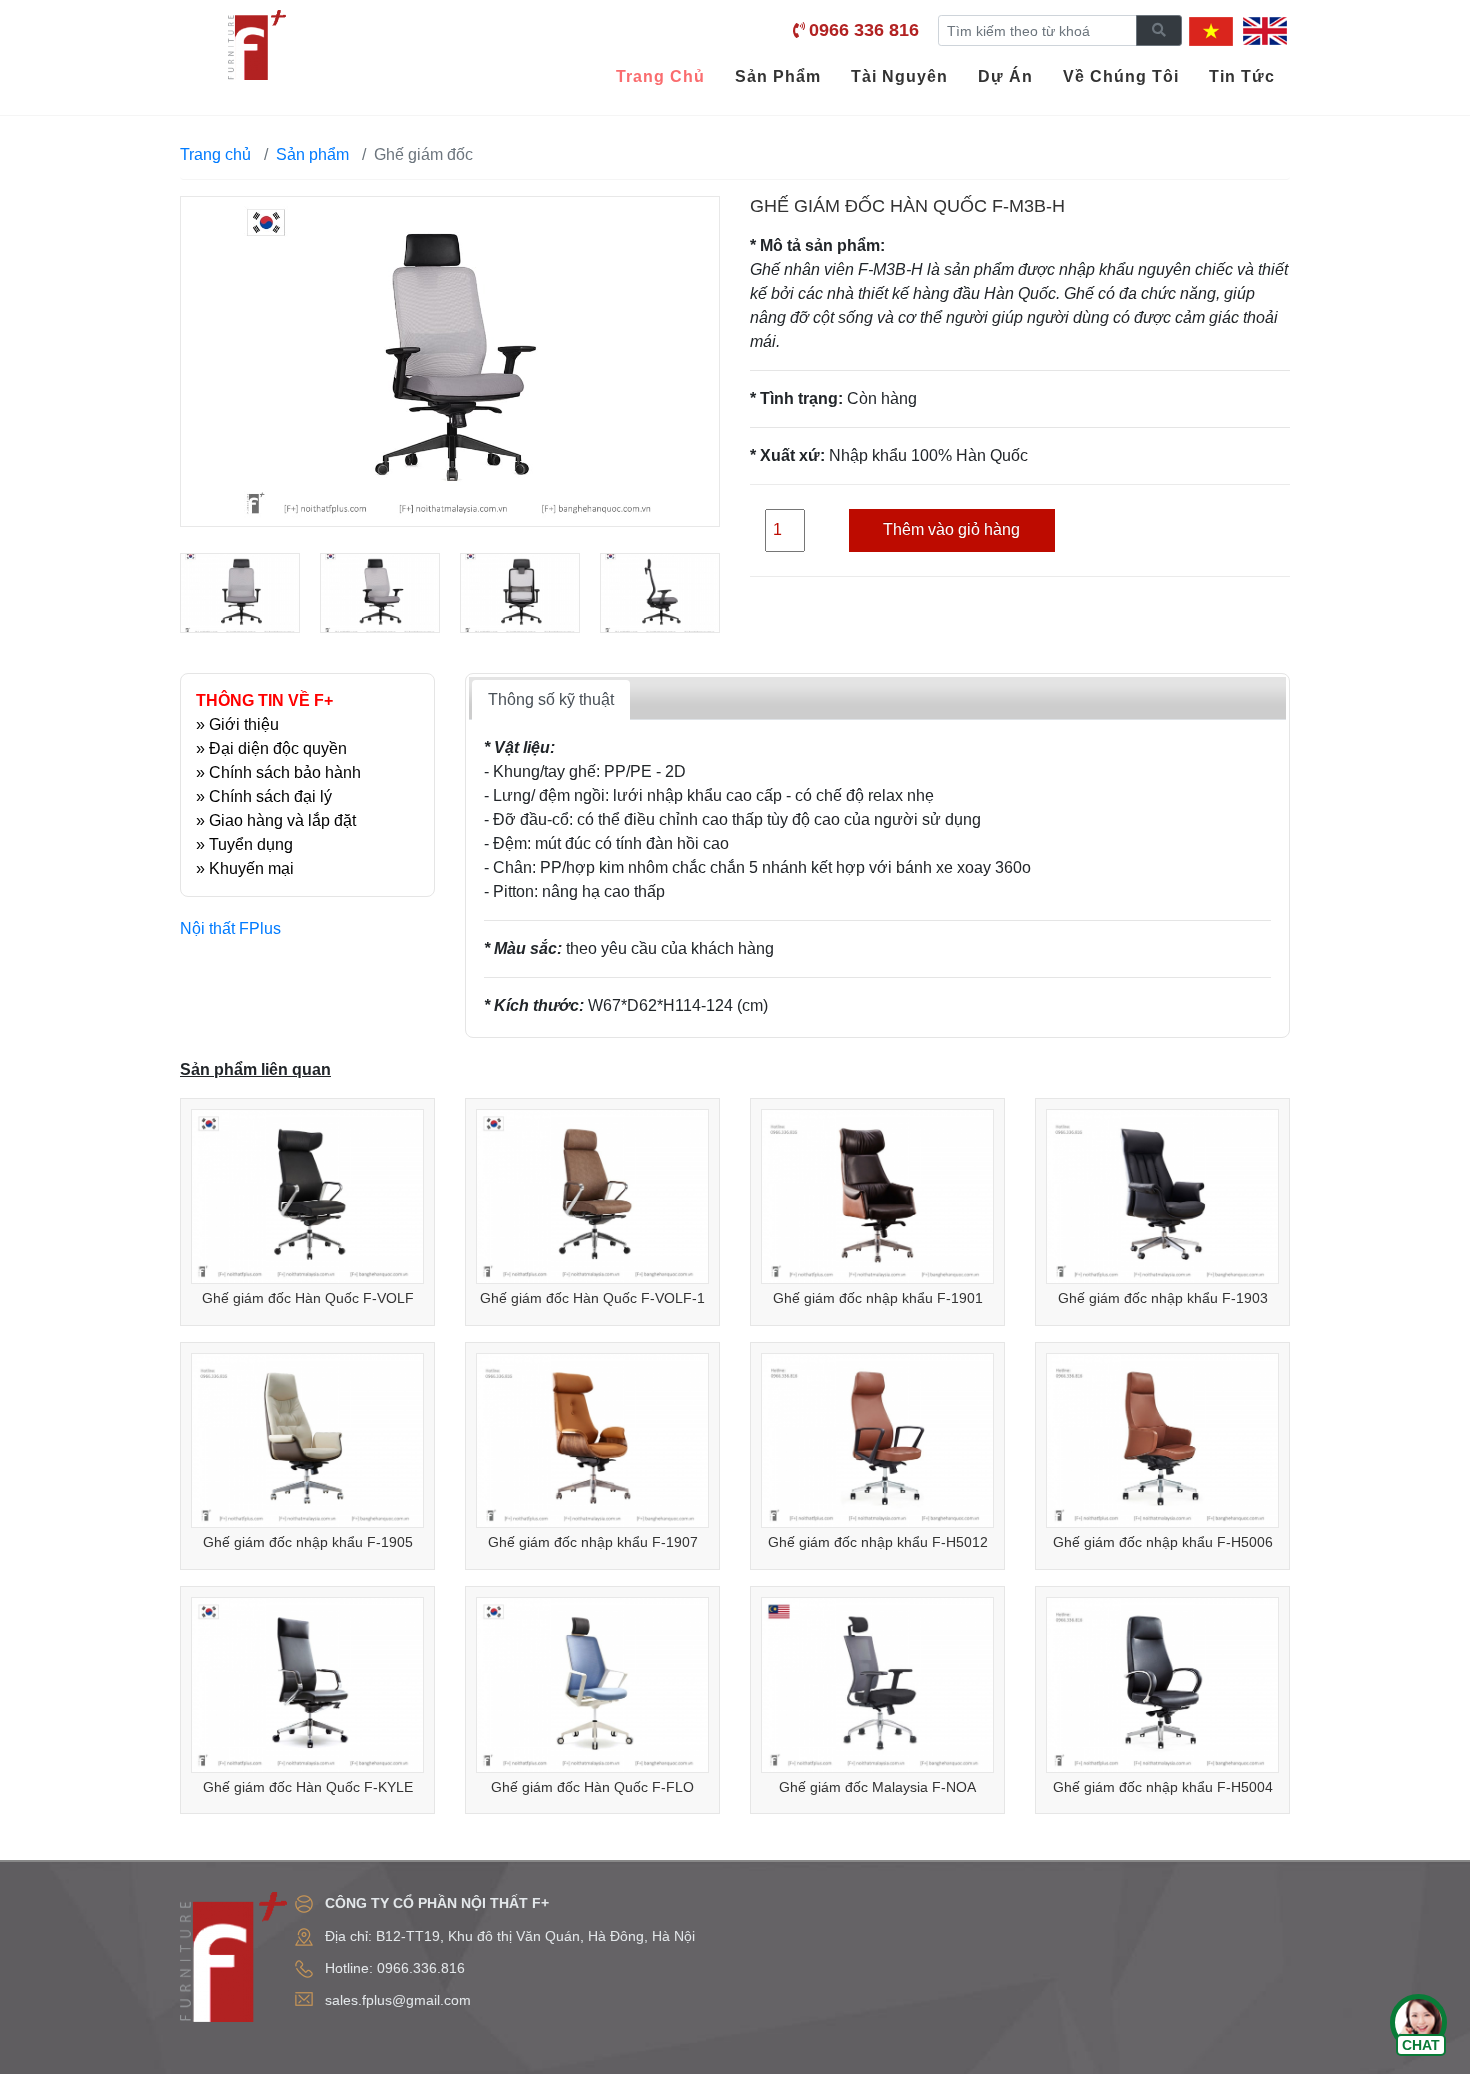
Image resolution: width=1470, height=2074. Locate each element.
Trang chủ (215, 154)
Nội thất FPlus (230, 928)
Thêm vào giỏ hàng (951, 529)
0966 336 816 (864, 30)
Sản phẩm (312, 154)
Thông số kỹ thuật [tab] (551, 699)
